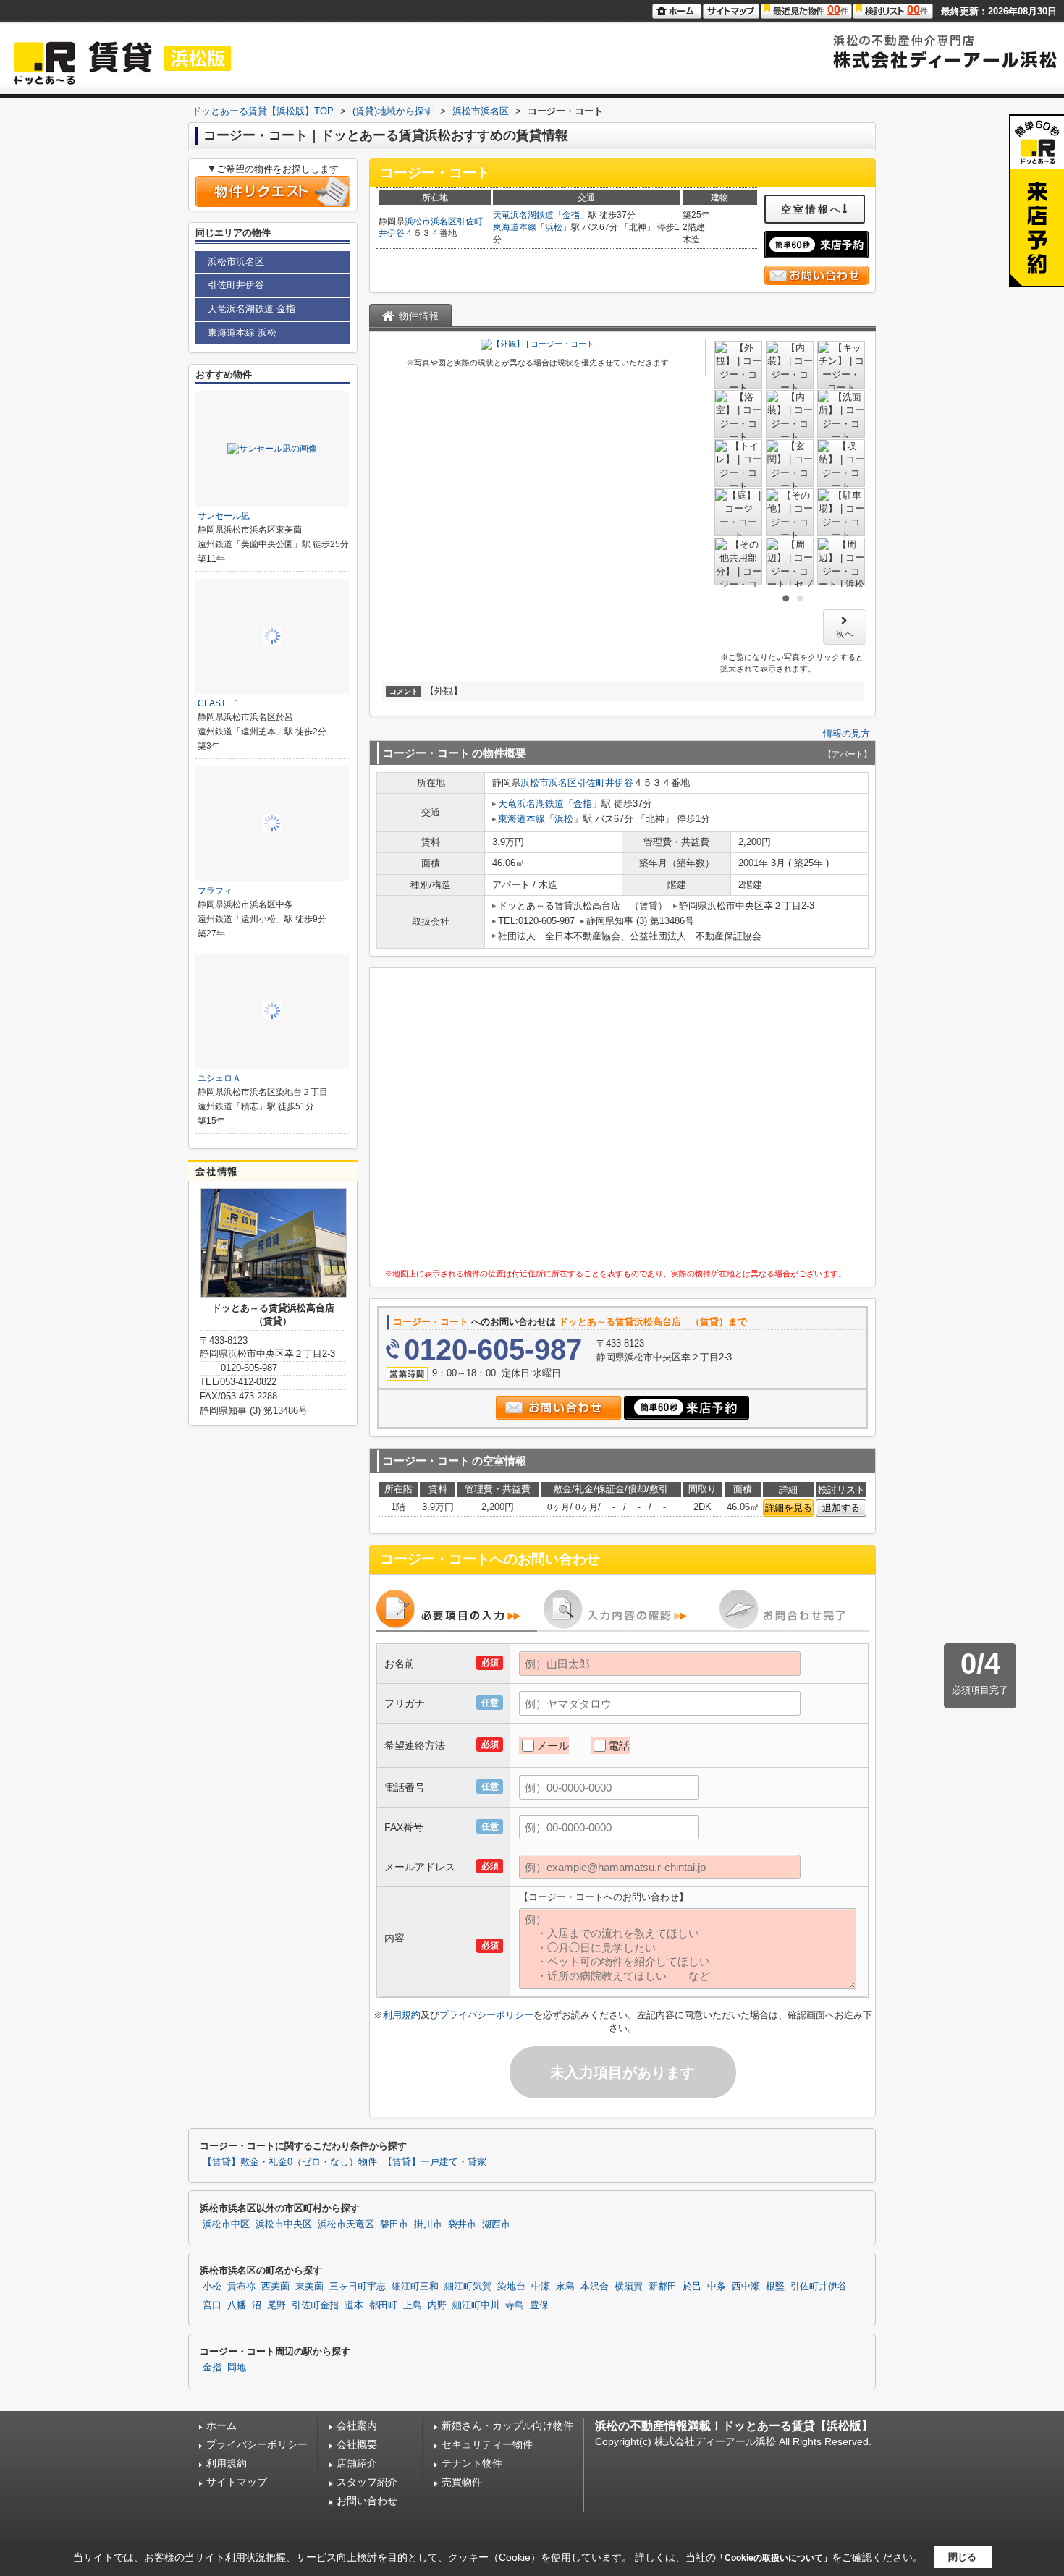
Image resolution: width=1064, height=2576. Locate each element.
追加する (841, 1508)
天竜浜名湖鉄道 (523, 215)
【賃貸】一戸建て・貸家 (435, 2162)
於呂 (692, 2287)
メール (553, 1746)
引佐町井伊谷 (605, 783)
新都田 (663, 2287)
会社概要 (357, 2444)
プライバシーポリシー (486, 2015)
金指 (571, 215)
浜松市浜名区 (431, 221)
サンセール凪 (224, 516)
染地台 (511, 2287)
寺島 (515, 2305)
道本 (354, 2305)
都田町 (383, 2305)
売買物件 (462, 2482)
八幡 (237, 2305)
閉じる (962, 2557)
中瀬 (541, 2287)
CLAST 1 (219, 703)
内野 (437, 2305)
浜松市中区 (226, 2224)
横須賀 (629, 2287)
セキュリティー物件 (487, 2444)
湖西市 (496, 2224)
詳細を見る (789, 1508)
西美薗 (275, 2287)
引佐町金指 (315, 2305)
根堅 (775, 2287)
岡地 (237, 2368)
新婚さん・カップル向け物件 (507, 2425)
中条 (717, 2287)
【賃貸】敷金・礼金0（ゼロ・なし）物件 (290, 2162)
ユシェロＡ (219, 1078)
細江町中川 (476, 2305)
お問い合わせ (367, 2501)
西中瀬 (746, 2287)
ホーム (221, 2425)
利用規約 (402, 2015)
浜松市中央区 (284, 2224)
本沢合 (595, 2287)
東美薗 (309, 2287)
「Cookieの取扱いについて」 (774, 2558)
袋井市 (462, 2224)
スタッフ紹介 (367, 2482)
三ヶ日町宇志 (358, 2287)
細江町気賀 (468, 2287)
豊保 (539, 2305)
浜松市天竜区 (346, 2224)
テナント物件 (472, 2463)
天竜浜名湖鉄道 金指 (252, 309)
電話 (619, 1746)
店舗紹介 (357, 2463)
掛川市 (428, 2224)
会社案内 (357, 2425)
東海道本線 (515, 227)
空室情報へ (812, 209)
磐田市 (394, 2224)
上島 (413, 2305)
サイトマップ (237, 2482)
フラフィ (215, 891)
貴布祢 (241, 2287)
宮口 (212, 2305)
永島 (565, 2287)
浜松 (554, 227)
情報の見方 (846, 733)
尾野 (276, 2305)
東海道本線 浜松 (242, 332)
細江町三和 (415, 2287)
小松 (212, 2287)
